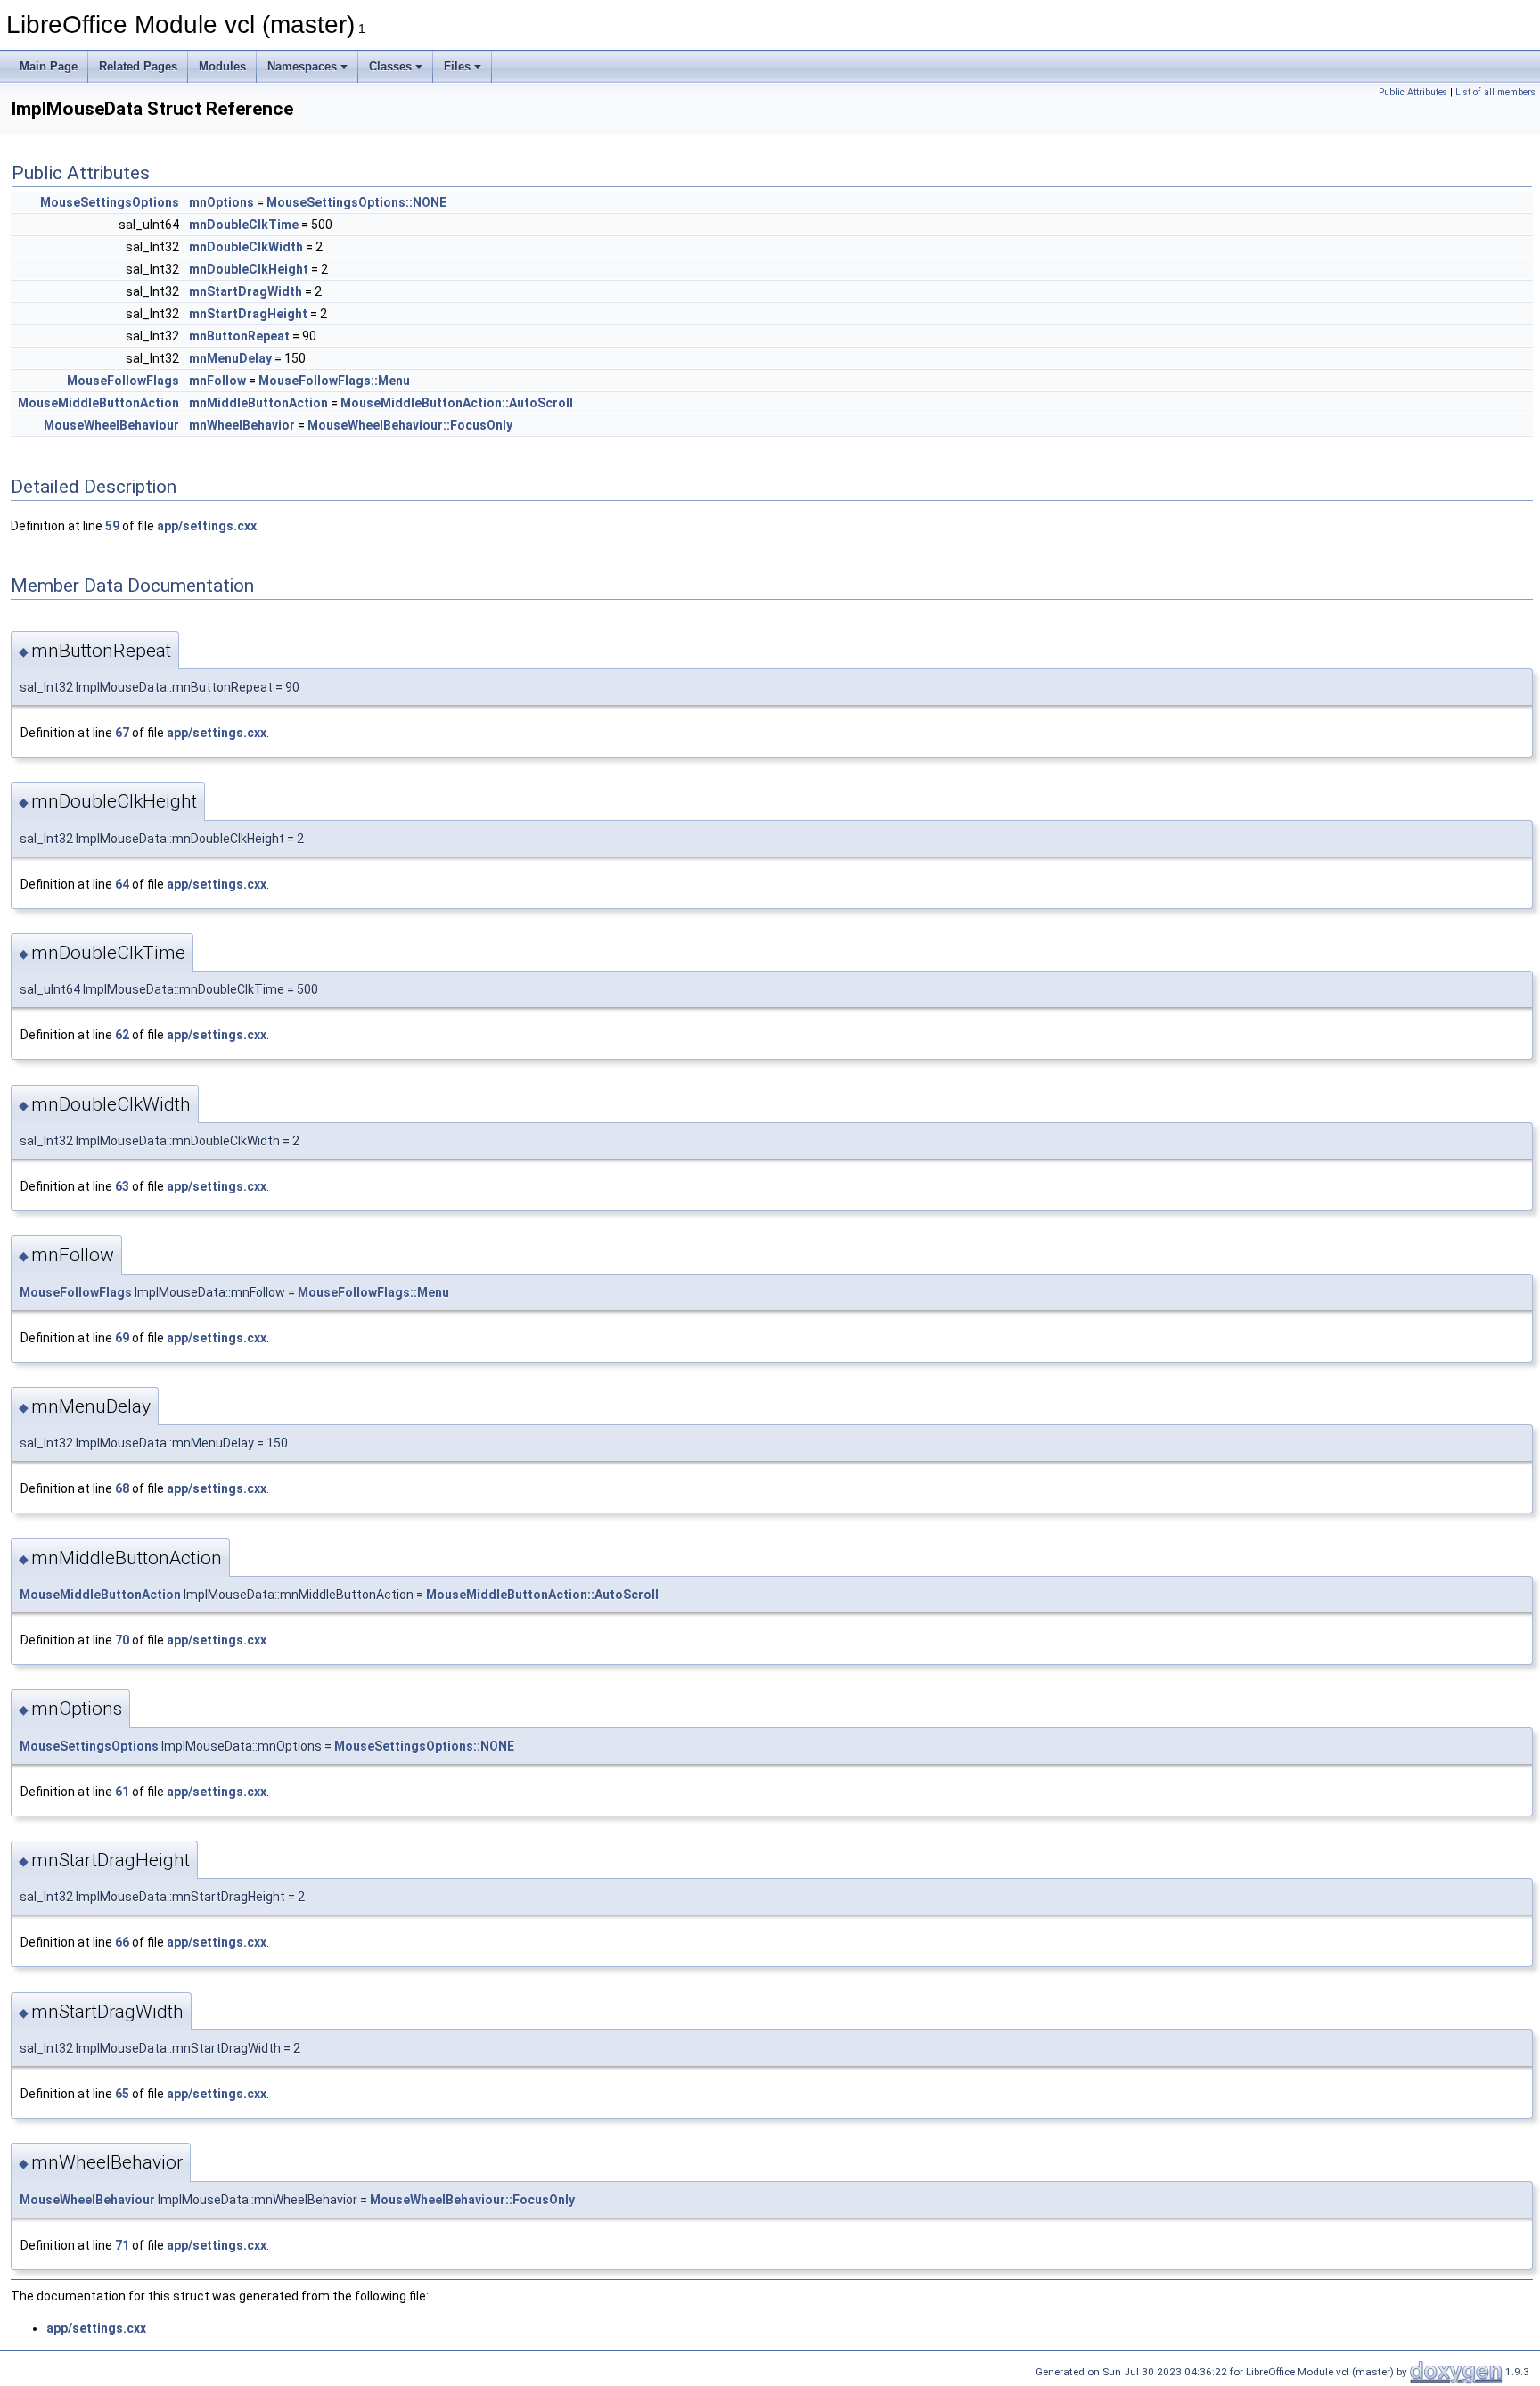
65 (122, 2094)
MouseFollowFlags (123, 381)
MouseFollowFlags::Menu (334, 381)
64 (122, 884)
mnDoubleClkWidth (246, 247)
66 (122, 1942)
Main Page (49, 66)
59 (112, 526)
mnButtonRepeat (239, 336)
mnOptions (221, 202)
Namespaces (302, 66)
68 (122, 1488)
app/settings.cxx (207, 526)
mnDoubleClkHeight (249, 269)
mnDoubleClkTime (244, 225)
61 (122, 1792)
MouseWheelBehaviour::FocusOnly (410, 425)
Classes (390, 66)
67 (122, 733)
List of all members (1495, 92)
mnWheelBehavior (242, 425)
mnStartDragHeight (248, 314)
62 (122, 1035)
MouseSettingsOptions (110, 202)
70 (122, 1640)
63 (122, 1186)
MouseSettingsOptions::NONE (356, 202)
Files (457, 66)
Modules (222, 66)
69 (122, 1338)
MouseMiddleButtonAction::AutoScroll (457, 403)
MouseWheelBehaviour (111, 425)
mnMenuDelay (230, 358)
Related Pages (138, 66)
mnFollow (217, 381)
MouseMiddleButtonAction (98, 403)
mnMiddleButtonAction (258, 403)
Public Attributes (1413, 92)
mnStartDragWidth (246, 291)
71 (122, 2245)
